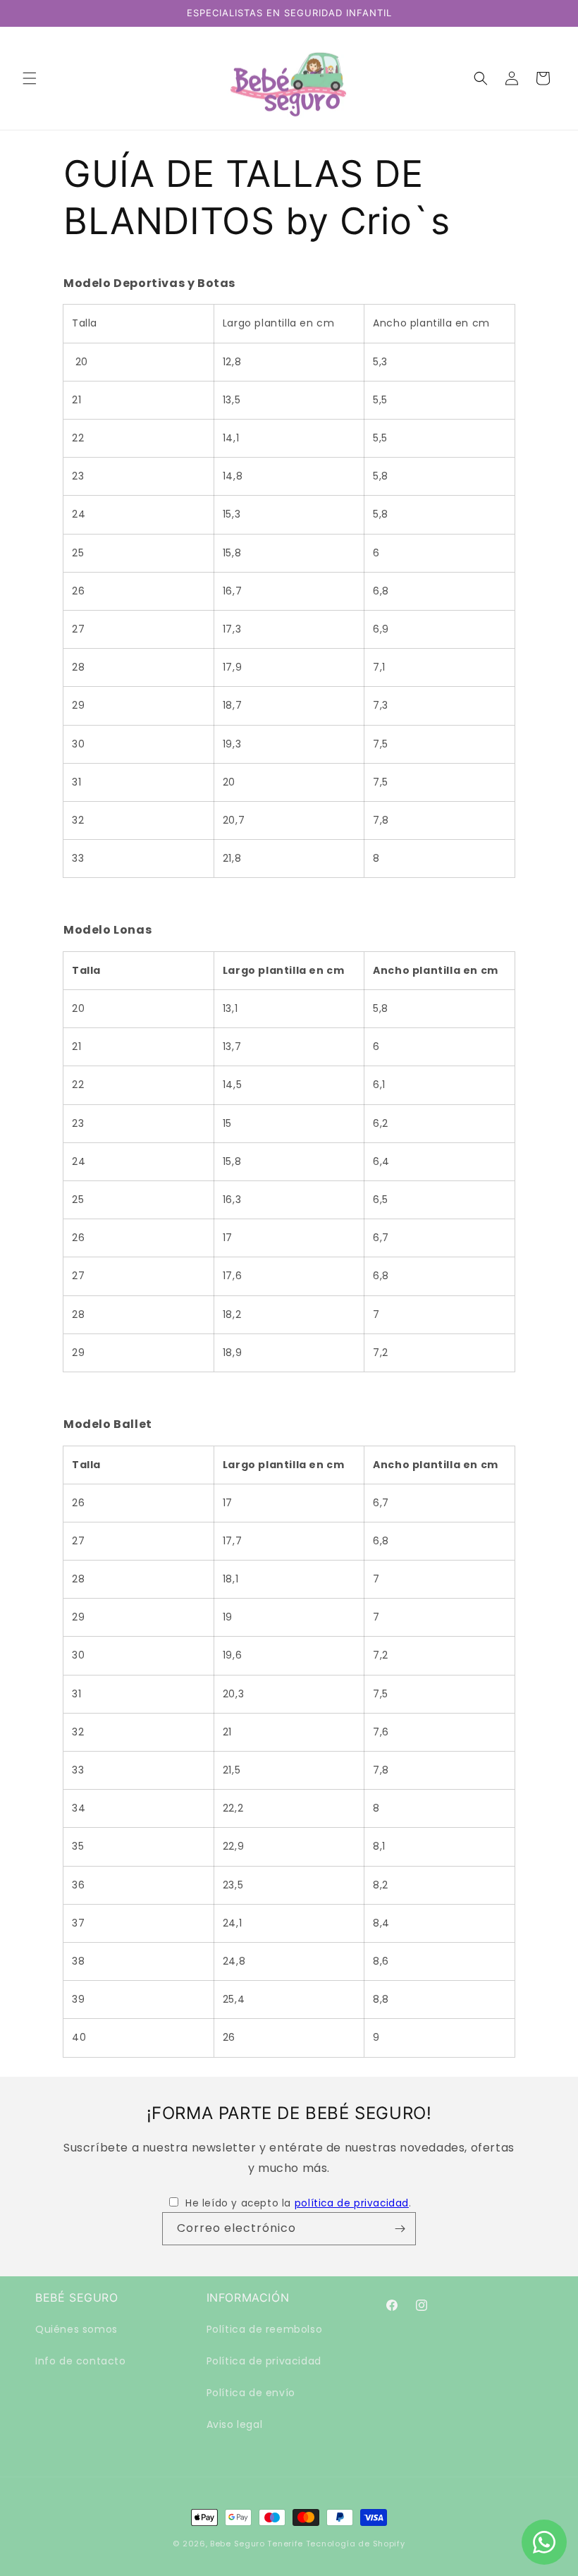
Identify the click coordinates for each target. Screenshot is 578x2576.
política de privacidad (352, 2203)
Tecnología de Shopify (356, 2544)
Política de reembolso (265, 2329)
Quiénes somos (76, 2329)
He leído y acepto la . (298, 2203)
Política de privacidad (264, 2361)
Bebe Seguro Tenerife (257, 2544)
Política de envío (251, 2393)
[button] (30, 78)
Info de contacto (81, 2361)
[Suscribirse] (400, 2229)
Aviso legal (235, 2424)
